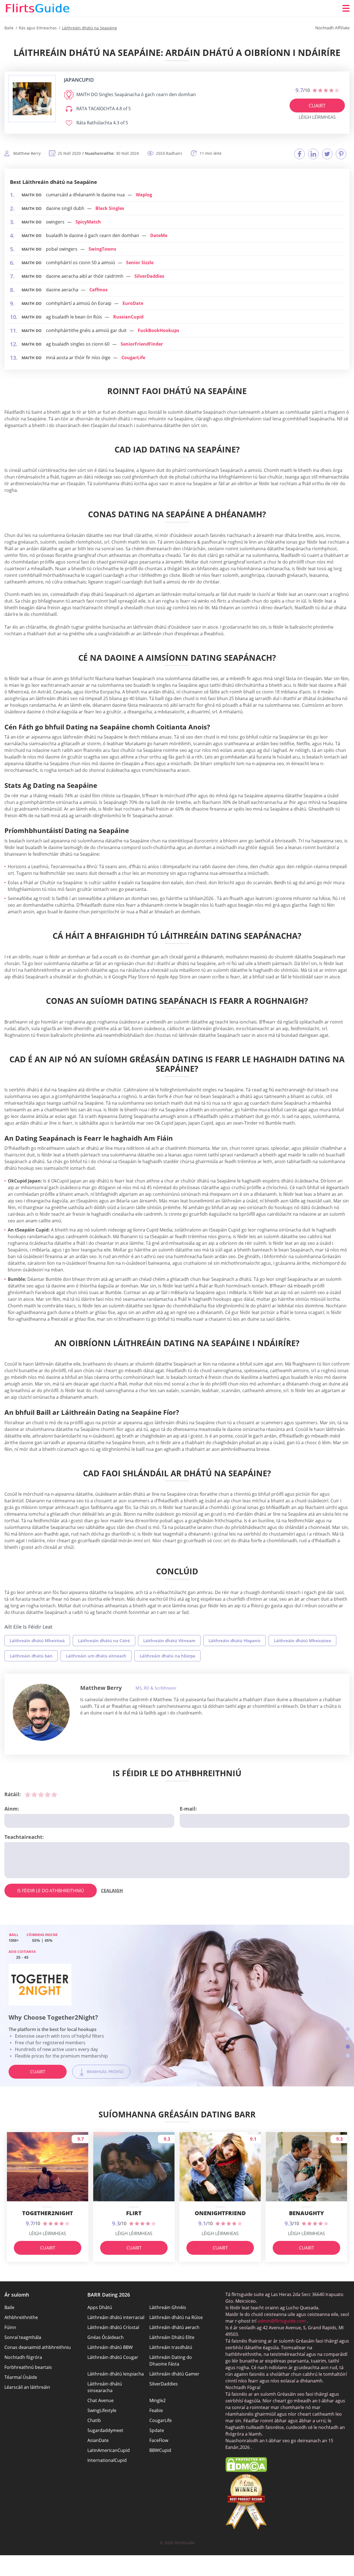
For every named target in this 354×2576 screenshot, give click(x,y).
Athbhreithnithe (21, 2317)
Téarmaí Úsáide (21, 2377)
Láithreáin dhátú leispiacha (116, 2374)
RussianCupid (128, 317)
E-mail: (188, 1809)
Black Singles (110, 208)
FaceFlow (159, 2440)
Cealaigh (112, 1891)
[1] (28, 1795)
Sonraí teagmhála (23, 2337)
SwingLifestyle (102, 2410)
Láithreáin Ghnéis (168, 2307)
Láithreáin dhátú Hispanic (235, 1641)
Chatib (94, 2420)
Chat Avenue (101, 2400)
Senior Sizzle (140, 263)
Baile (9, 2307)
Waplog (144, 195)
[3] (41, 1795)
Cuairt (317, 106)
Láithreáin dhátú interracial (116, 2317)
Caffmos (98, 290)
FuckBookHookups (158, 330)
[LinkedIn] (313, 154)
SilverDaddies (149, 276)
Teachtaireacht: (24, 1837)
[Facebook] (300, 154)
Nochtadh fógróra (23, 2357)
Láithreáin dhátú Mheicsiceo (302, 1641)
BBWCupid (160, 2450)
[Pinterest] (341, 154)
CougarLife (133, 358)
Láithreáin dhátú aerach (174, 2327)
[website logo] (32, 99)
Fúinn (10, 2327)
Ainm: (12, 1809)
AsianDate (98, 2440)
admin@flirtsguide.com (282, 2321)
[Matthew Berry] (41, 1712)
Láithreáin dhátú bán (31, 1656)
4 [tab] (348, 2056)
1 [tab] (348, 2029)
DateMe (159, 235)
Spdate (157, 2430)
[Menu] (346, 8)
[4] (48, 1795)
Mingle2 (158, 2400)
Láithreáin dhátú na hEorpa (167, 1656)
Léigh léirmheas (317, 117)
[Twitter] (327, 154)
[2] (34, 1795)
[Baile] (38, 8)
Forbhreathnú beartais (28, 2367)
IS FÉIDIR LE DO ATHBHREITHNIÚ (51, 1891)
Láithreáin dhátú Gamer (174, 2374)
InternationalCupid (107, 2460)
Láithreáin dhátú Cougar (113, 2357)
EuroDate (133, 303)
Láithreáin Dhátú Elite (172, 2337)
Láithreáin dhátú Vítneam (169, 1641)
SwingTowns (102, 249)
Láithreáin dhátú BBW (110, 2347)
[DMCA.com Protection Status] (246, 2470)
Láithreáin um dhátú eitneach (96, 1656)
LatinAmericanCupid (109, 2450)
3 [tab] (348, 2047)
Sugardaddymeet (105, 2430)
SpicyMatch (88, 222)
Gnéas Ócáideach (106, 2337)
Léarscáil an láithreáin (27, 2387)
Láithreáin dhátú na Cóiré (104, 1641)
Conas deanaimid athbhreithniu (38, 2347)
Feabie (156, 2410)
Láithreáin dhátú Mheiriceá (37, 1641)
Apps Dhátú (100, 2307)
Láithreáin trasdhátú (171, 2347)
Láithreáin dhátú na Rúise (176, 2317)
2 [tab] (348, 2038)
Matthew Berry (101, 1688)
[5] (54, 1795)
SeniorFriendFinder (142, 344)
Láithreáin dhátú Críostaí (113, 2327)
